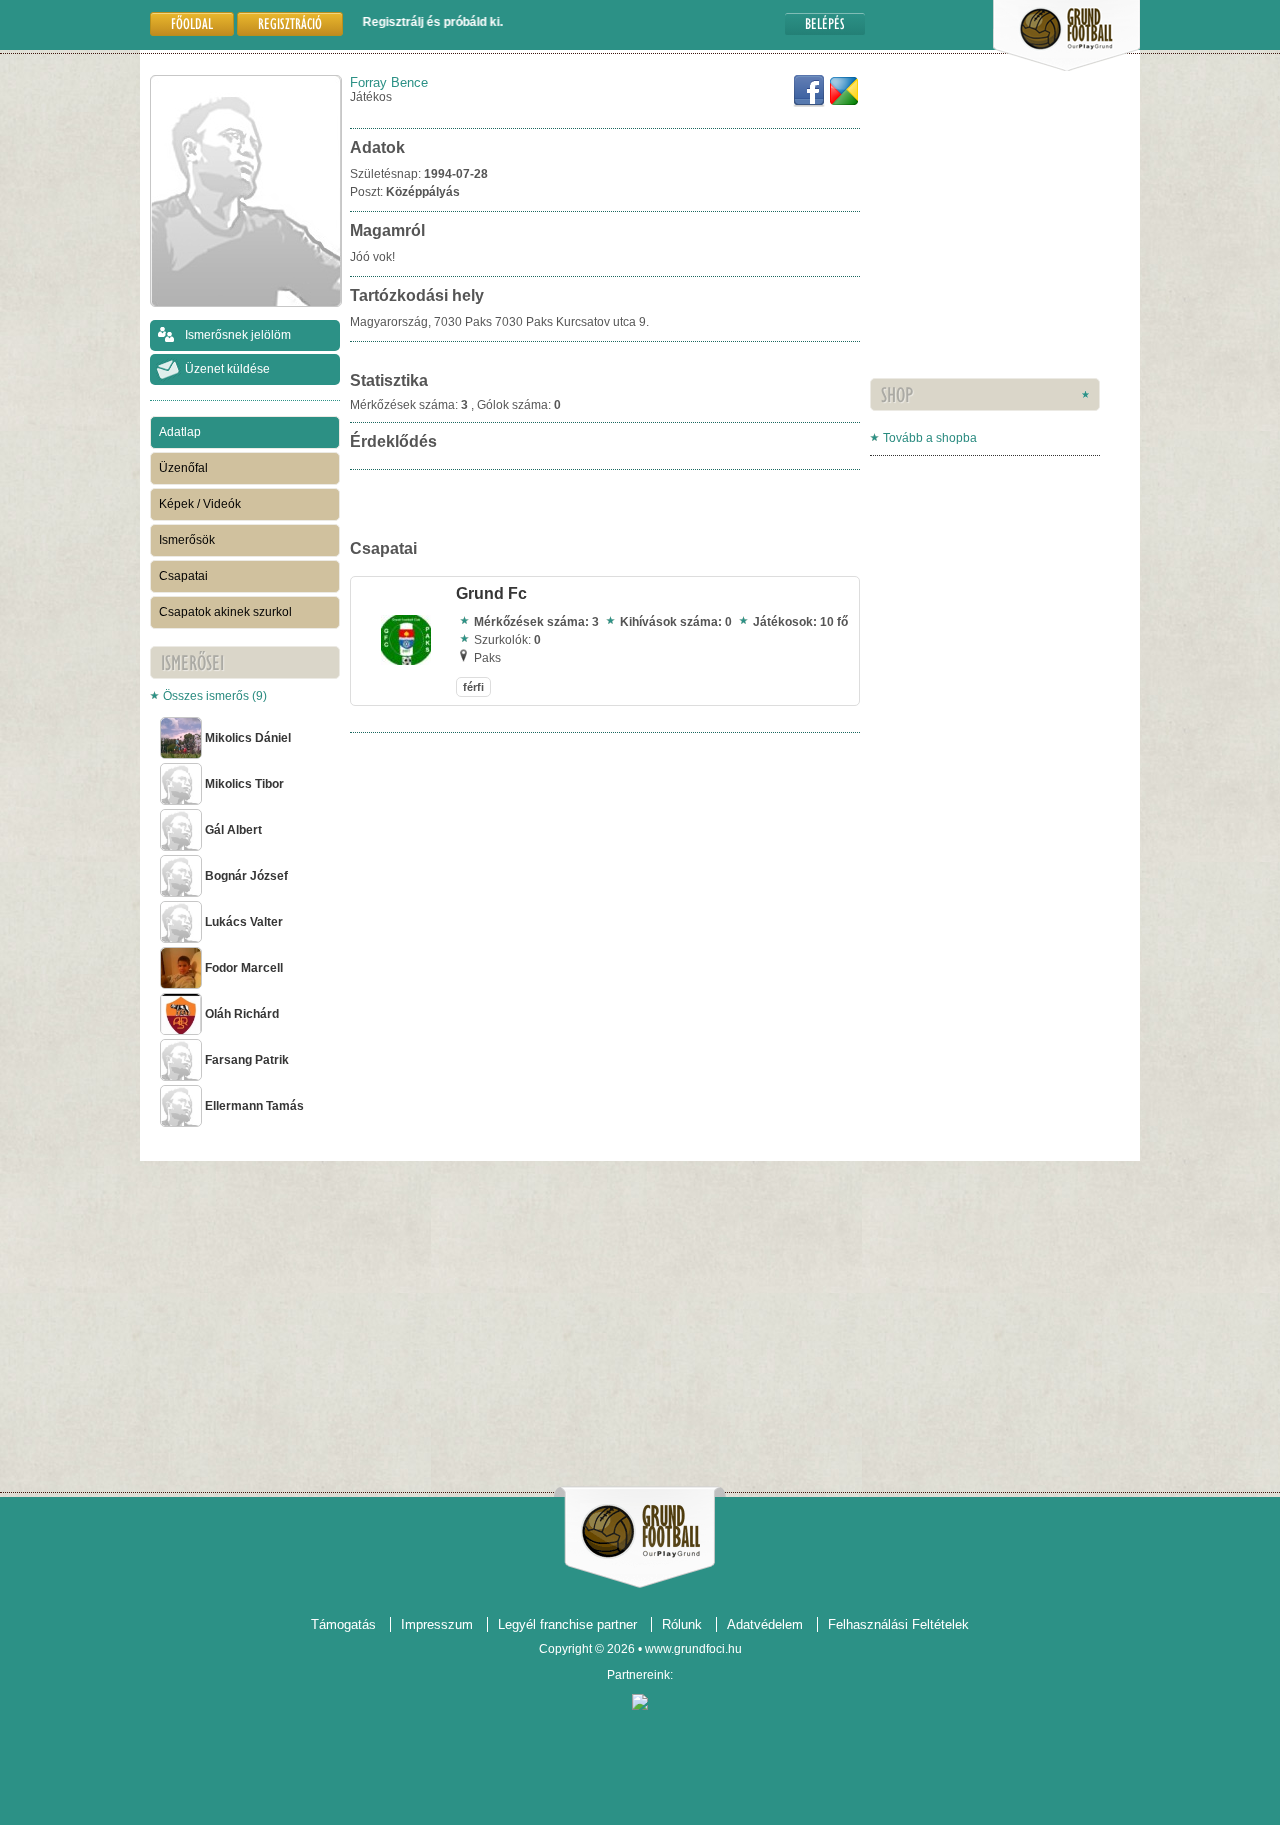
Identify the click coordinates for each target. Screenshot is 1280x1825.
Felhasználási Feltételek (898, 1624)
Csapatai (183, 576)
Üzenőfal (183, 468)
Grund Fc (491, 593)
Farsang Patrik (247, 1060)
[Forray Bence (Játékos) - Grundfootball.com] (844, 103)
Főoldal (192, 23)
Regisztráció (290, 23)
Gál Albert (233, 830)
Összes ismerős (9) (215, 696)
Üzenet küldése (227, 369)
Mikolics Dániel (248, 738)
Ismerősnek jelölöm (238, 335)
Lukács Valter (244, 922)
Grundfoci (640, 1531)
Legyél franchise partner (567, 1624)
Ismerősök (187, 540)
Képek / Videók (200, 504)
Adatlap (180, 432)
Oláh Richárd (242, 1014)
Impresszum (437, 1624)
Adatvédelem (765, 1624)
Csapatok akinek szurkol (225, 612)
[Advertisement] (930, 255)
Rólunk (682, 1624)
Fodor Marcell (244, 968)
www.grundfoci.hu (693, 1649)
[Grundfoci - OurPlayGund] (1066, 67)
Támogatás (343, 1624)
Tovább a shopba (930, 438)
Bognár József (246, 876)
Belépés (825, 23)
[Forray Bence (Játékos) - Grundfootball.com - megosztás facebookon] (809, 103)
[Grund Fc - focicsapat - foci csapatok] (406, 661)
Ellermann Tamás (254, 1106)
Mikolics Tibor (244, 784)
